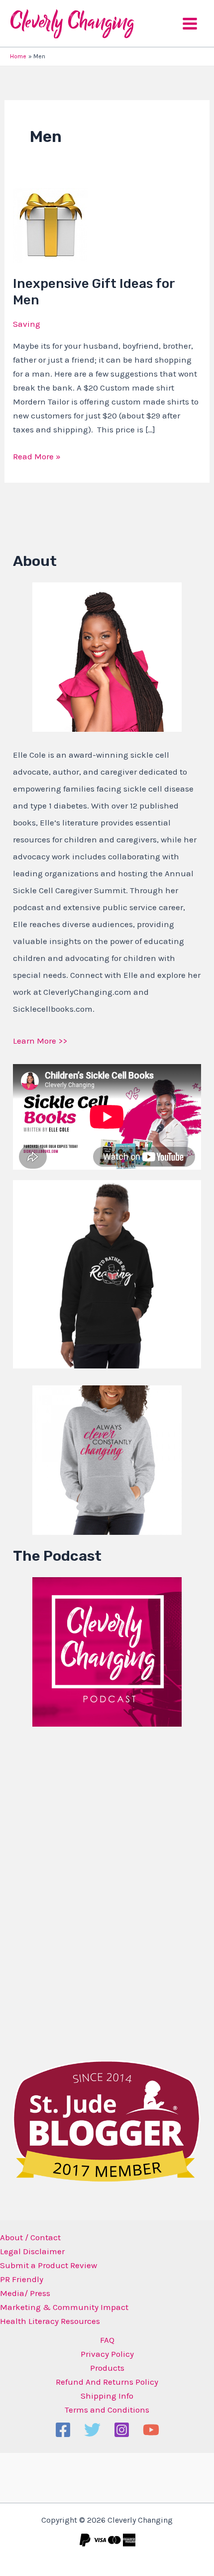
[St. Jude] (107, 2120)
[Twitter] (92, 2430)
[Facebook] (63, 2430)
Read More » (37, 455)
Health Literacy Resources (50, 2321)
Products (107, 2368)
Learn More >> (40, 1041)
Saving (27, 324)
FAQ (107, 2340)
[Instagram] (122, 2430)
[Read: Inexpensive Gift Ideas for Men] (50, 224)
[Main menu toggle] (190, 24)
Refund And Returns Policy (107, 2382)
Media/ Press (25, 2293)
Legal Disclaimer (32, 2251)
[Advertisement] (88, 1891)
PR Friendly (22, 2279)
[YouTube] (151, 2430)
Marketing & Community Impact (64, 2307)
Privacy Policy (107, 2354)
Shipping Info (107, 2396)
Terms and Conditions (107, 2410)
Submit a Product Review (49, 2265)
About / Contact (30, 2237)
